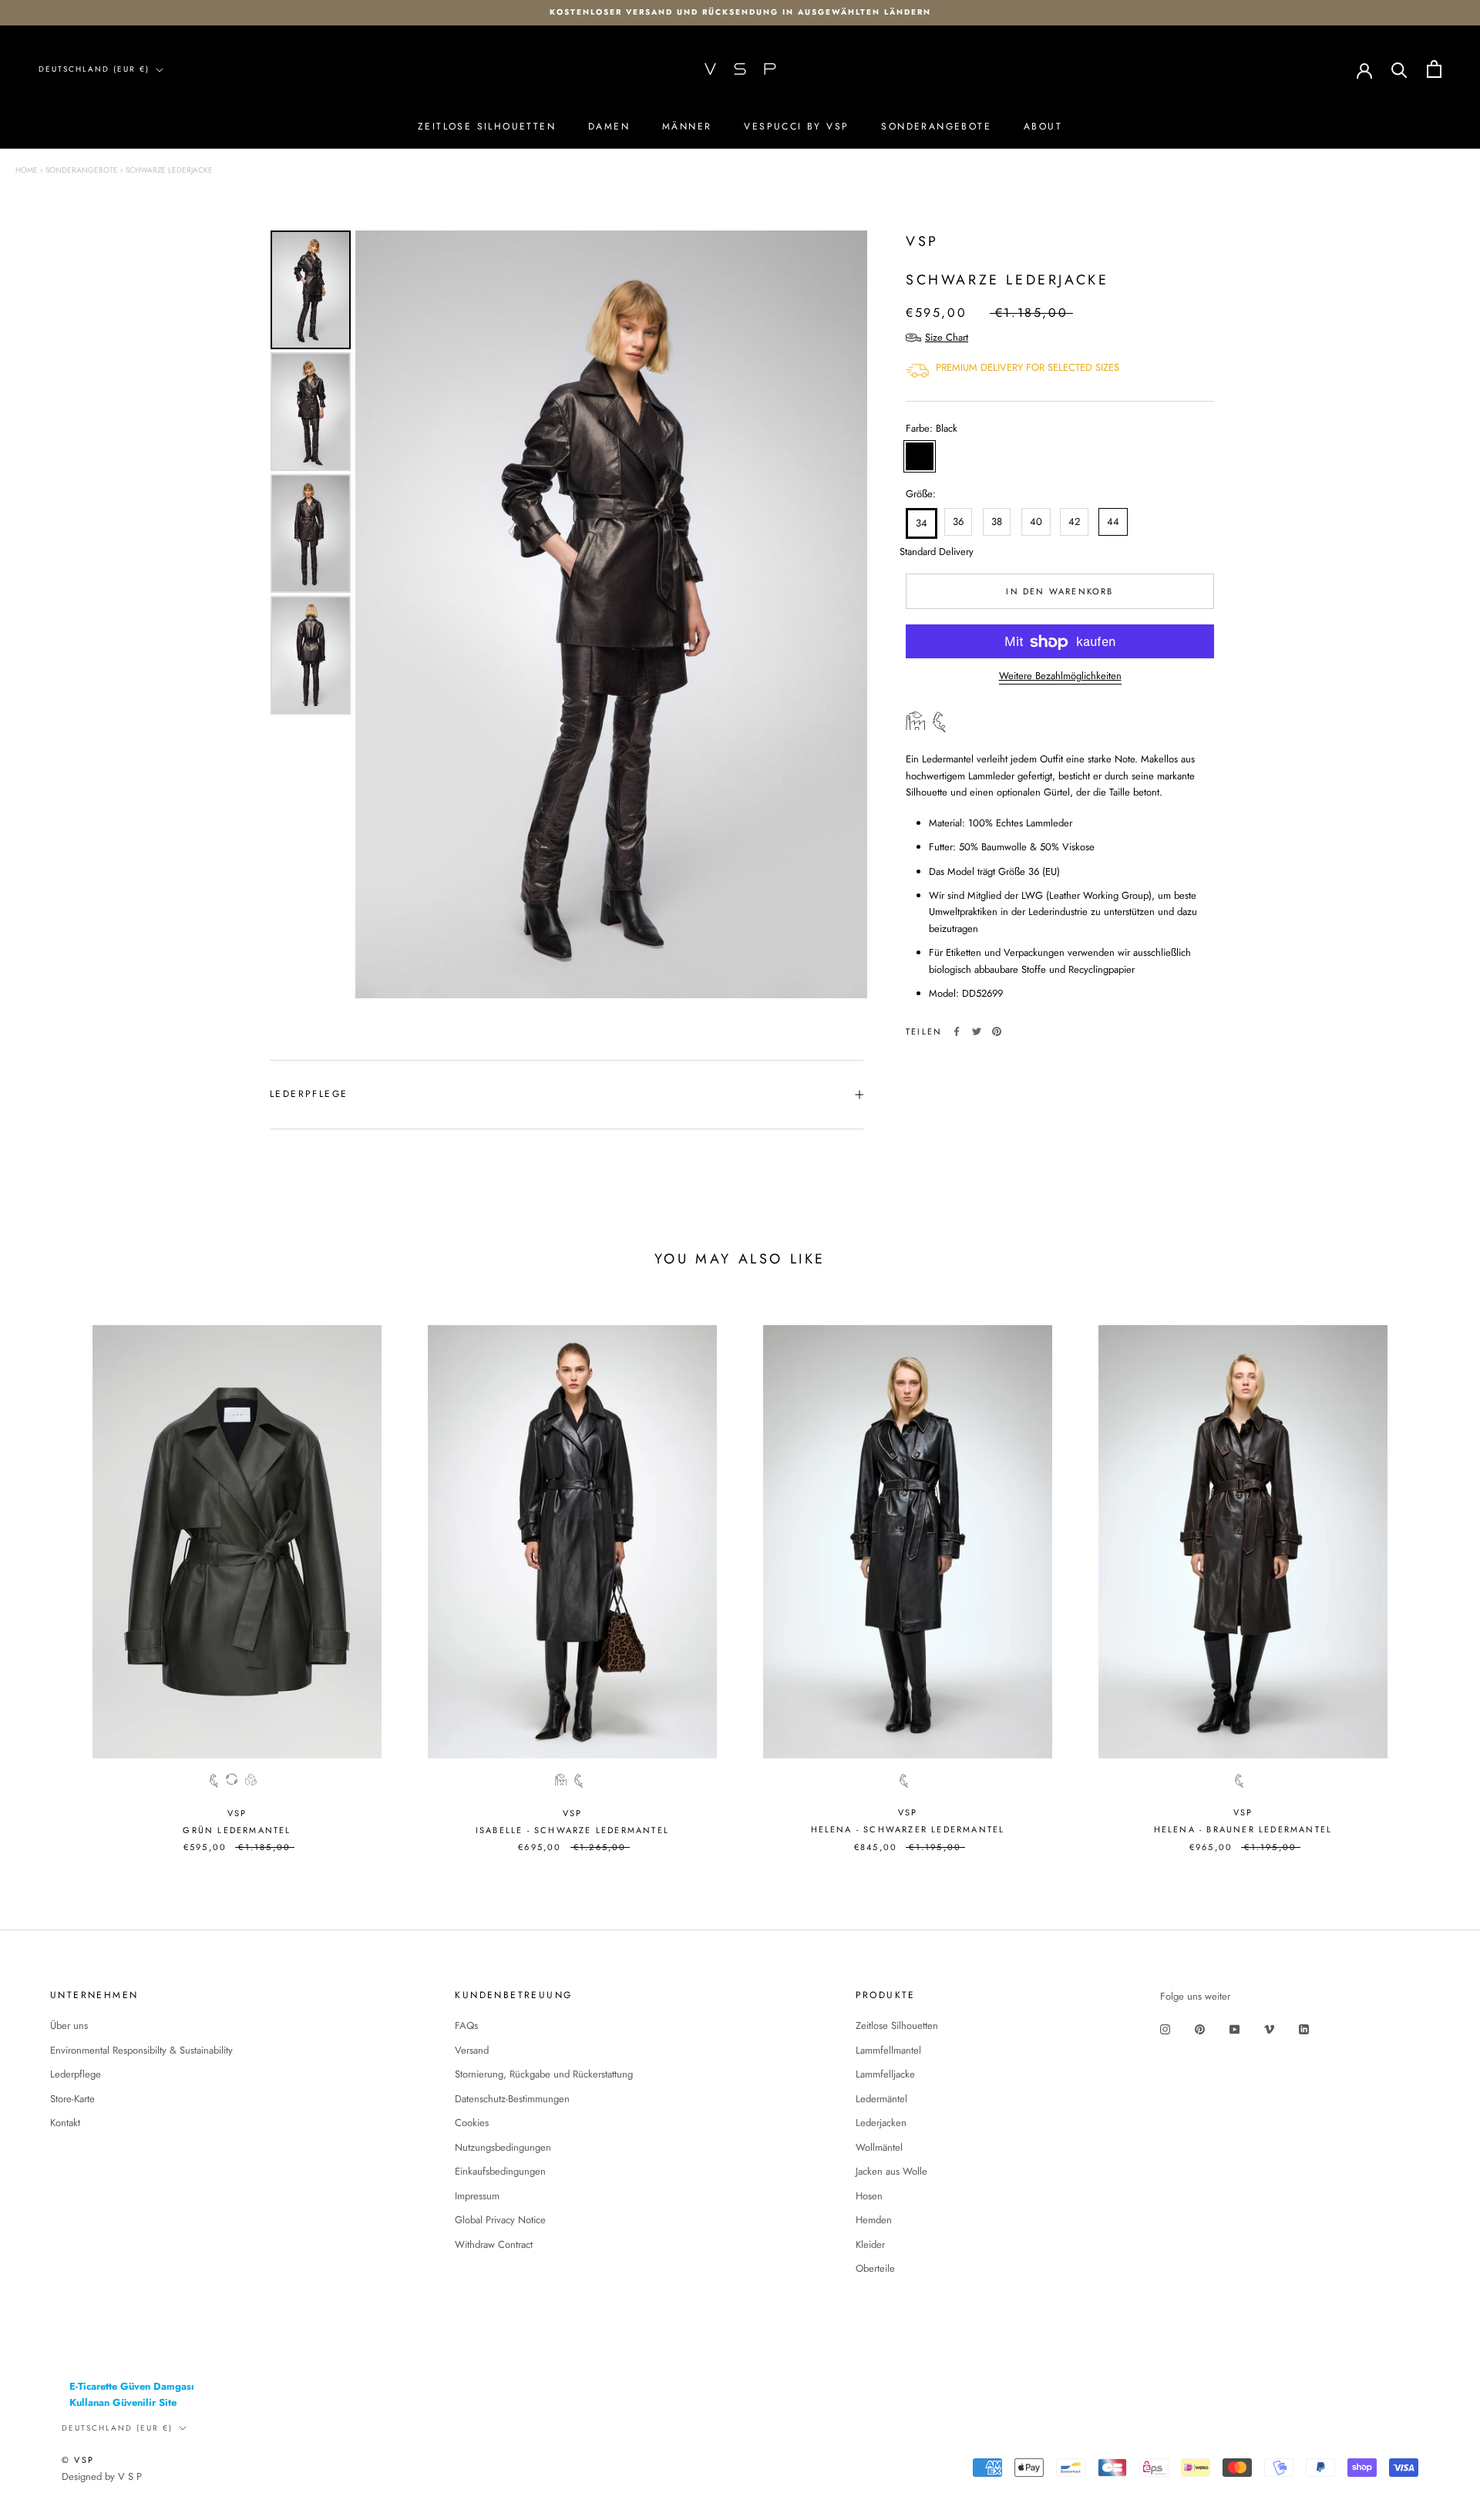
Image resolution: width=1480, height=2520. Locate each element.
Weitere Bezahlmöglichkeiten (1060, 676)
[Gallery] (567, 614)
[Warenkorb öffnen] (1434, 69)
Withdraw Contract (494, 2244)
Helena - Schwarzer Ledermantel (908, 1829)
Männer (687, 126)
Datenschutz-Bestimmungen (512, 2099)
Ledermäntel (881, 2099)
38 (997, 522)
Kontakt (65, 2123)
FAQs (466, 2025)
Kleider (870, 2244)
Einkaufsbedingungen (500, 2171)
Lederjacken (881, 2123)
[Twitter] (977, 1031)
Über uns (69, 2025)
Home (27, 170)
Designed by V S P (102, 2476)
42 (1074, 522)
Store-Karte (72, 2099)
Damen (609, 126)
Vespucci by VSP (796, 126)
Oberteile (875, 2268)
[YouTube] (1234, 2028)
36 (958, 522)
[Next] (845, 614)
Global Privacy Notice (500, 2220)
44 (1113, 522)
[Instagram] (1165, 2028)
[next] (1432, 1579)
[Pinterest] (997, 1031)
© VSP (78, 2460)
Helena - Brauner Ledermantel (1243, 1829)
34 (922, 524)
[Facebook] (957, 1031)
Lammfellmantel (888, 2050)
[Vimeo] (1269, 2028)
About (1043, 126)
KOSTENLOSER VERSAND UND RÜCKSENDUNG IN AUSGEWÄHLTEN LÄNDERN (740, 12)
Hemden (874, 2220)
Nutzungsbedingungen (503, 2147)
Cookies (472, 2123)
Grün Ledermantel (237, 1830)
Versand (472, 2050)
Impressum (477, 2196)
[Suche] (1399, 69)
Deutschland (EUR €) (94, 69)
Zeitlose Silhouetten (487, 126)
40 (1036, 522)
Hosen (869, 2196)
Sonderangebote (936, 126)
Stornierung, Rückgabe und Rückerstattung (544, 2074)
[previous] (48, 1579)
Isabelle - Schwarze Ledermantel (572, 1830)
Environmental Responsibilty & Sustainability (141, 2050)
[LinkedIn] (1304, 2028)
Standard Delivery (919, 552)
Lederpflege (309, 1094)
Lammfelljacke (885, 2074)
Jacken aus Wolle (891, 2171)
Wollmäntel (879, 2147)
